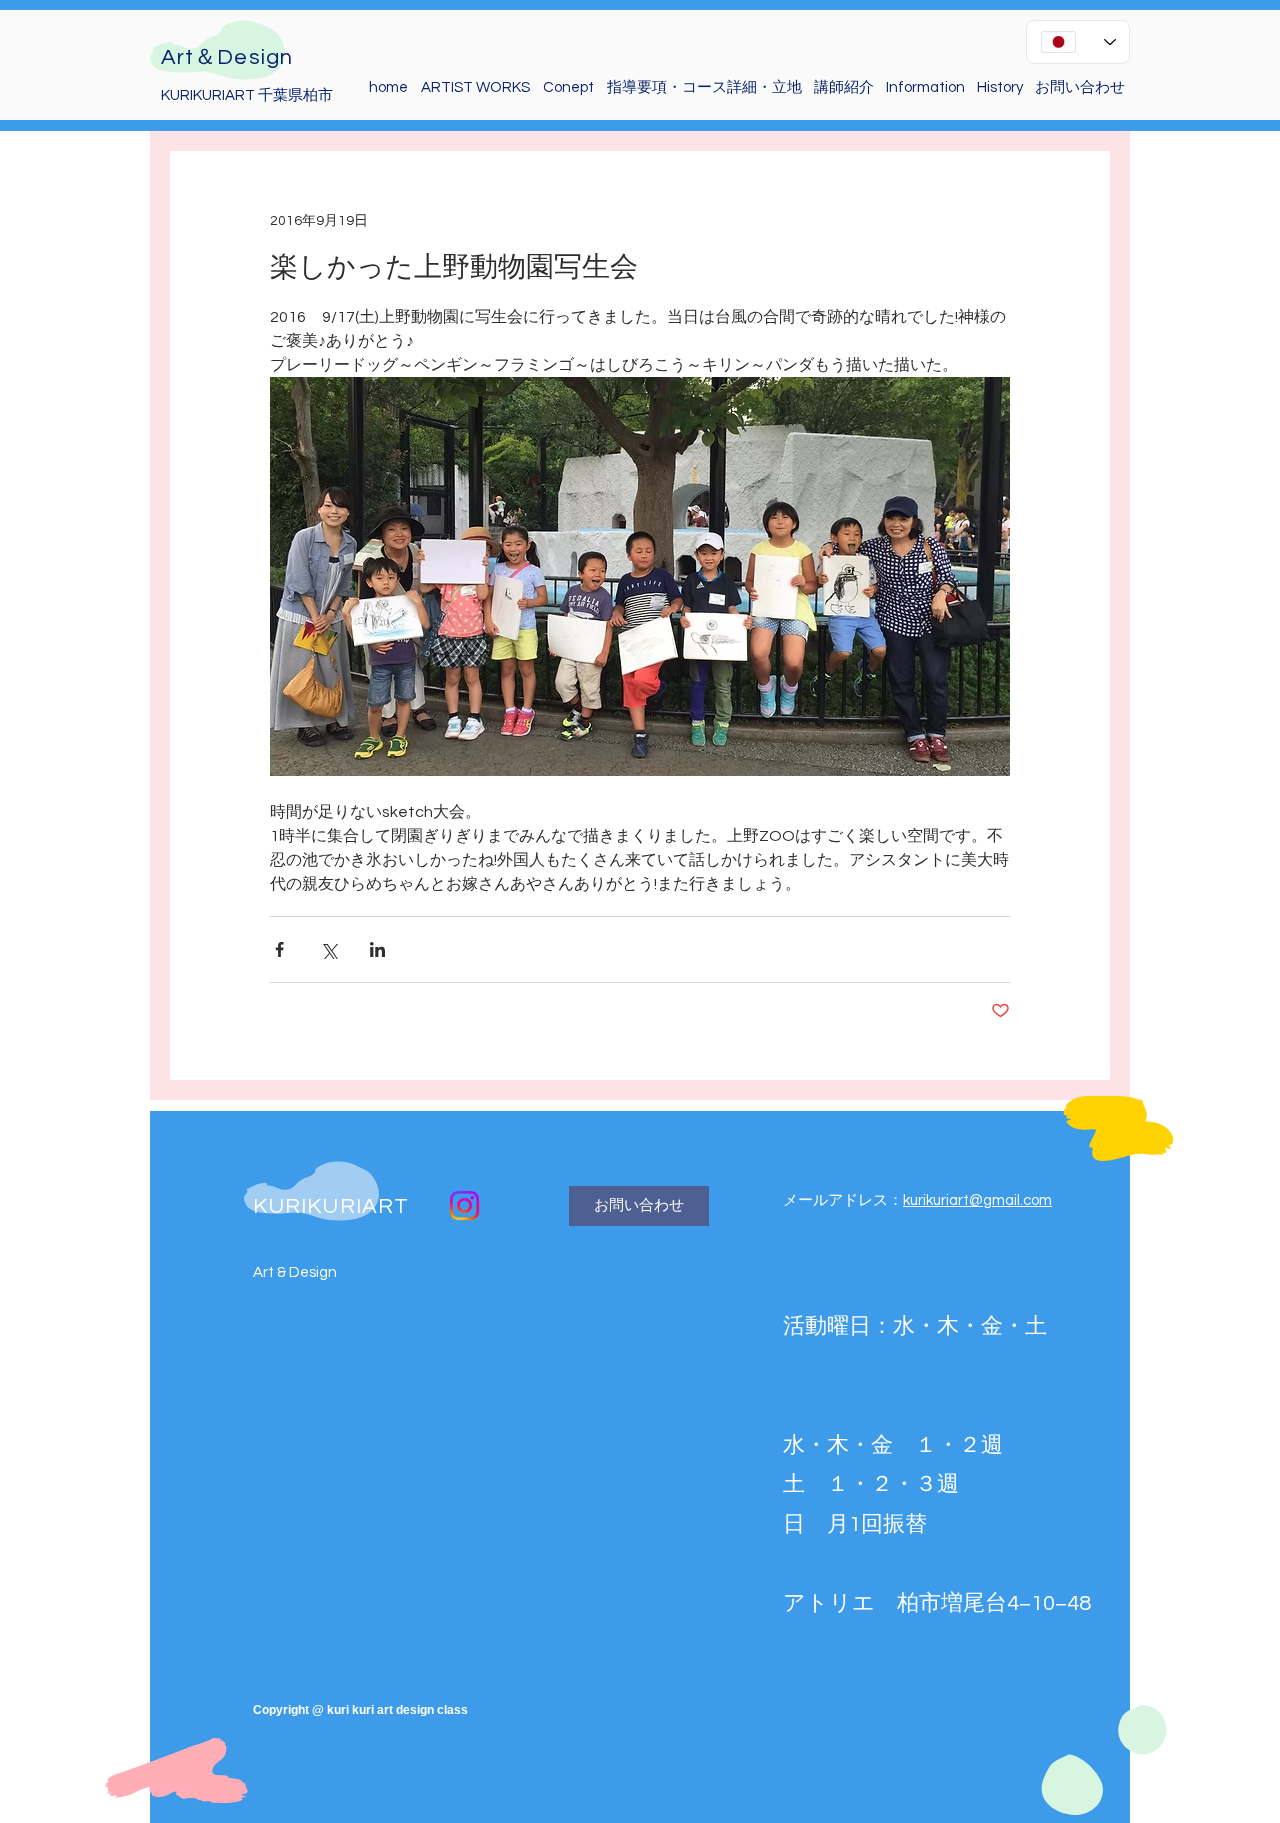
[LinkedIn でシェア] (377, 949)
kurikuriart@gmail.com (977, 1200)
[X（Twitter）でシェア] (328, 949)
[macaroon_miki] (464, 1205)
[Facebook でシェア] (279, 949)
